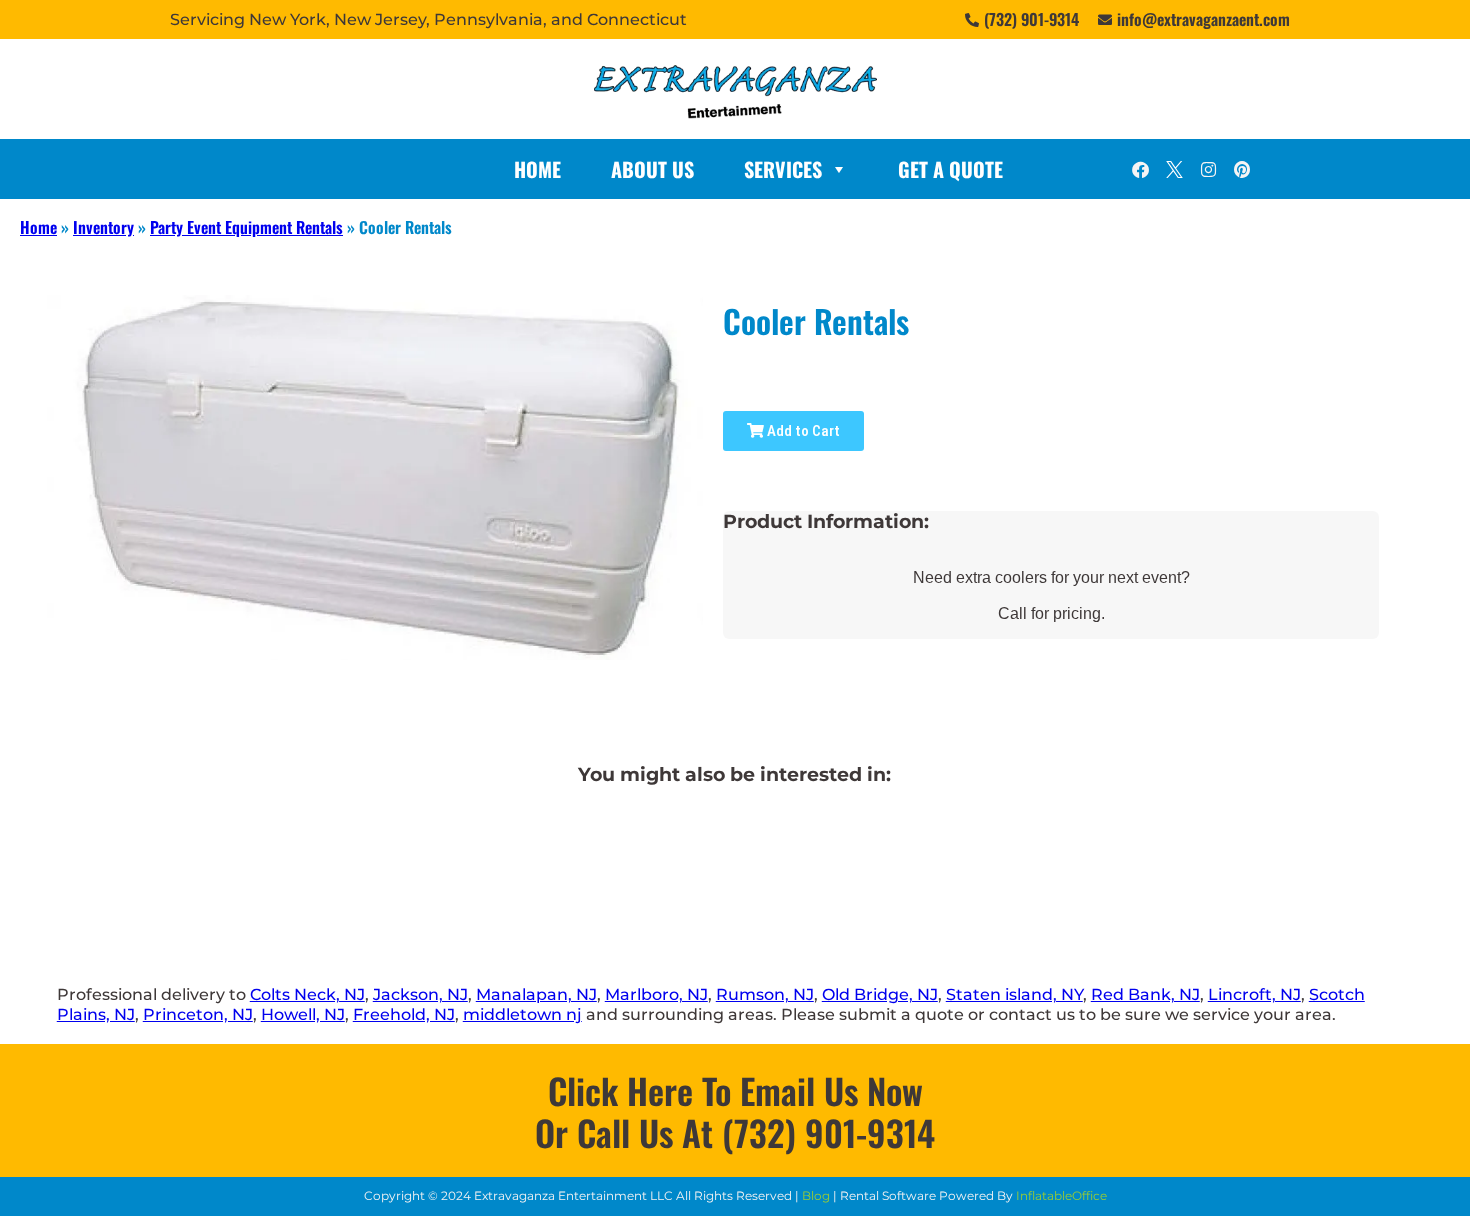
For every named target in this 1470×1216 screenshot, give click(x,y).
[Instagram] (1208, 169)
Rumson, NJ (765, 994)
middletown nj (522, 1014)
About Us (652, 169)
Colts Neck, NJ (307, 994)
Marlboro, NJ (656, 994)
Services (783, 169)
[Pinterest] (1242, 169)
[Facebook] (1140, 169)
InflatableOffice (1061, 1195)
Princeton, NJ (198, 1014)
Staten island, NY (1014, 994)
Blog (816, 1195)
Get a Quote (950, 169)
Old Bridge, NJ (880, 994)
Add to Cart (802, 431)
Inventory (103, 227)
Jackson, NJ (420, 994)
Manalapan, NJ (536, 994)
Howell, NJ (303, 1014)
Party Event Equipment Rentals (246, 227)
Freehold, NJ (404, 1014)
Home (537, 169)
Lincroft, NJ (1254, 994)
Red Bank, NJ (1145, 994)
